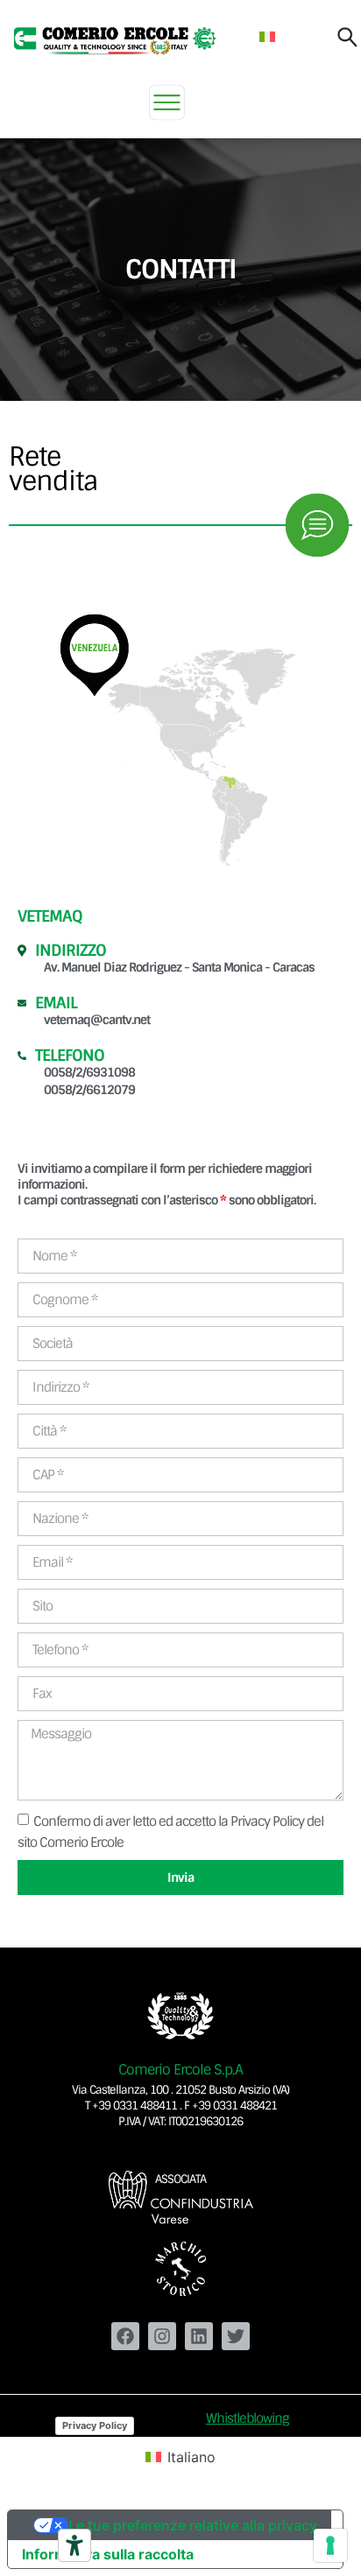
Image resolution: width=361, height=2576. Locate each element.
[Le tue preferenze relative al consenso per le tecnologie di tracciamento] (330, 2545)
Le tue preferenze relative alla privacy (193, 2525)
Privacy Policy (95, 2425)
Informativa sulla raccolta (108, 2554)
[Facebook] (125, 2336)
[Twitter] (236, 2336)
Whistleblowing (248, 2418)
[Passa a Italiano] (267, 36)
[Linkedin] (199, 2336)
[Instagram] (162, 2336)
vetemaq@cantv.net (97, 1020)
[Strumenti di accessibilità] (74, 2545)
